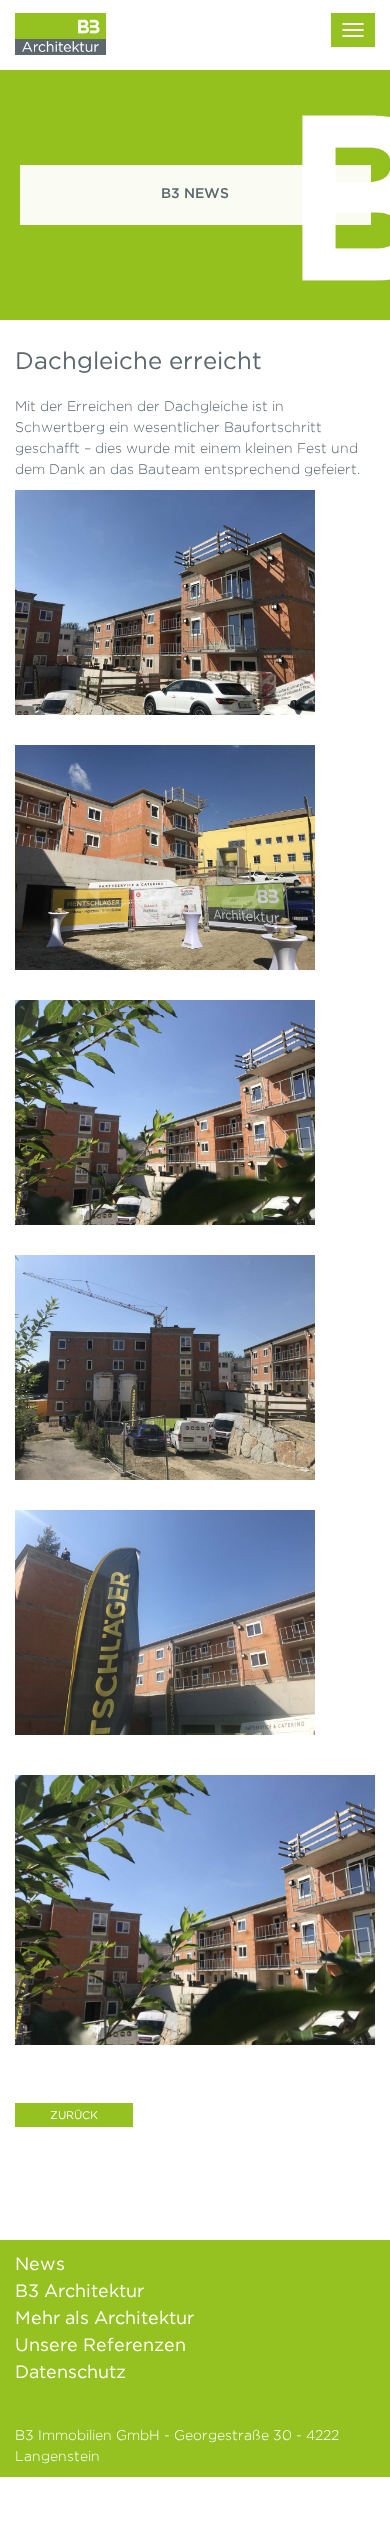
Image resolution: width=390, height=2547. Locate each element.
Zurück (74, 2115)
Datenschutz (70, 2371)
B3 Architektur (79, 2290)
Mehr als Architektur (104, 2317)
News (40, 2263)
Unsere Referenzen (100, 2344)
